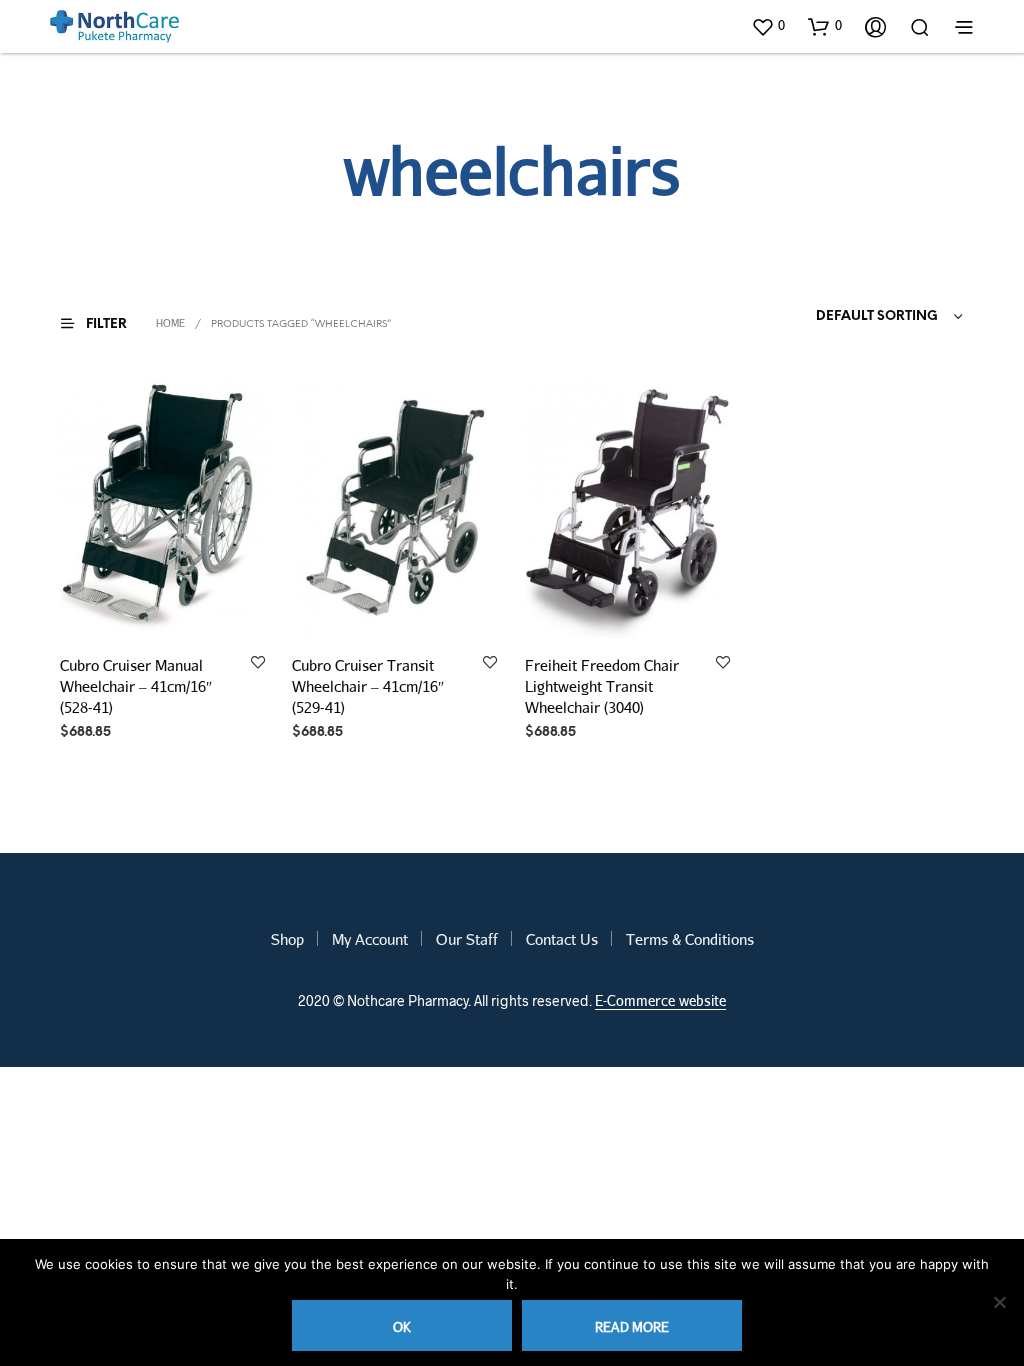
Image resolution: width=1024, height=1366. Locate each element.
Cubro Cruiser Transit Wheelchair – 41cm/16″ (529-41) (368, 686)
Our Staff (467, 939)
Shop (287, 939)
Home (170, 323)
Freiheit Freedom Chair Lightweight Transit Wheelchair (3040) (602, 686)
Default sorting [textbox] (877, 316)
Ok (402, 1327)
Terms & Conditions (690, 939)
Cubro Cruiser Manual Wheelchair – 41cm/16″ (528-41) (136, 686)
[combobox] (851, 317)
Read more (632, 1327)
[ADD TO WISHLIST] (258, 664)
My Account (370, 939)
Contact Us (562, 939)
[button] (768, 26)
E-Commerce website (660, 1001)
